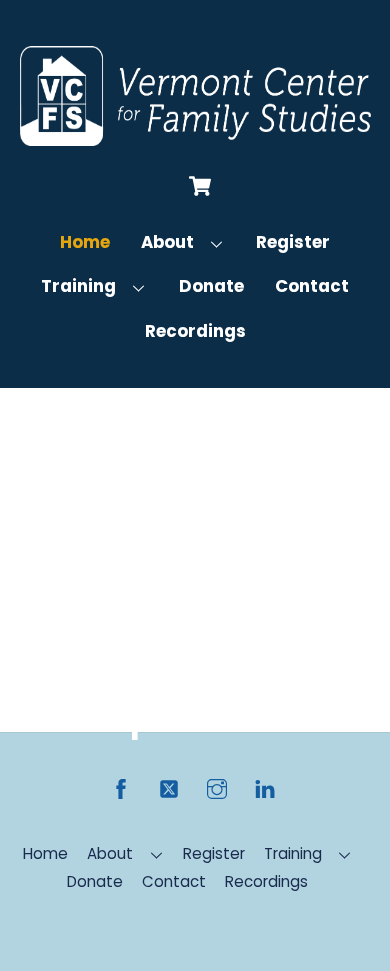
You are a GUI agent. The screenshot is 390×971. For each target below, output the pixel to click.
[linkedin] (265, 787)
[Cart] (200, 186)
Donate (211, 286)
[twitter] (169, 787)
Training (78, 286)
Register (293, 242)
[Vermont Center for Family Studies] (195, 137)
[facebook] (121, 787)
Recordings (195, 331)
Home (85, 242)
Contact (312, 286)
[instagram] (217, 787)
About (167, 242)
